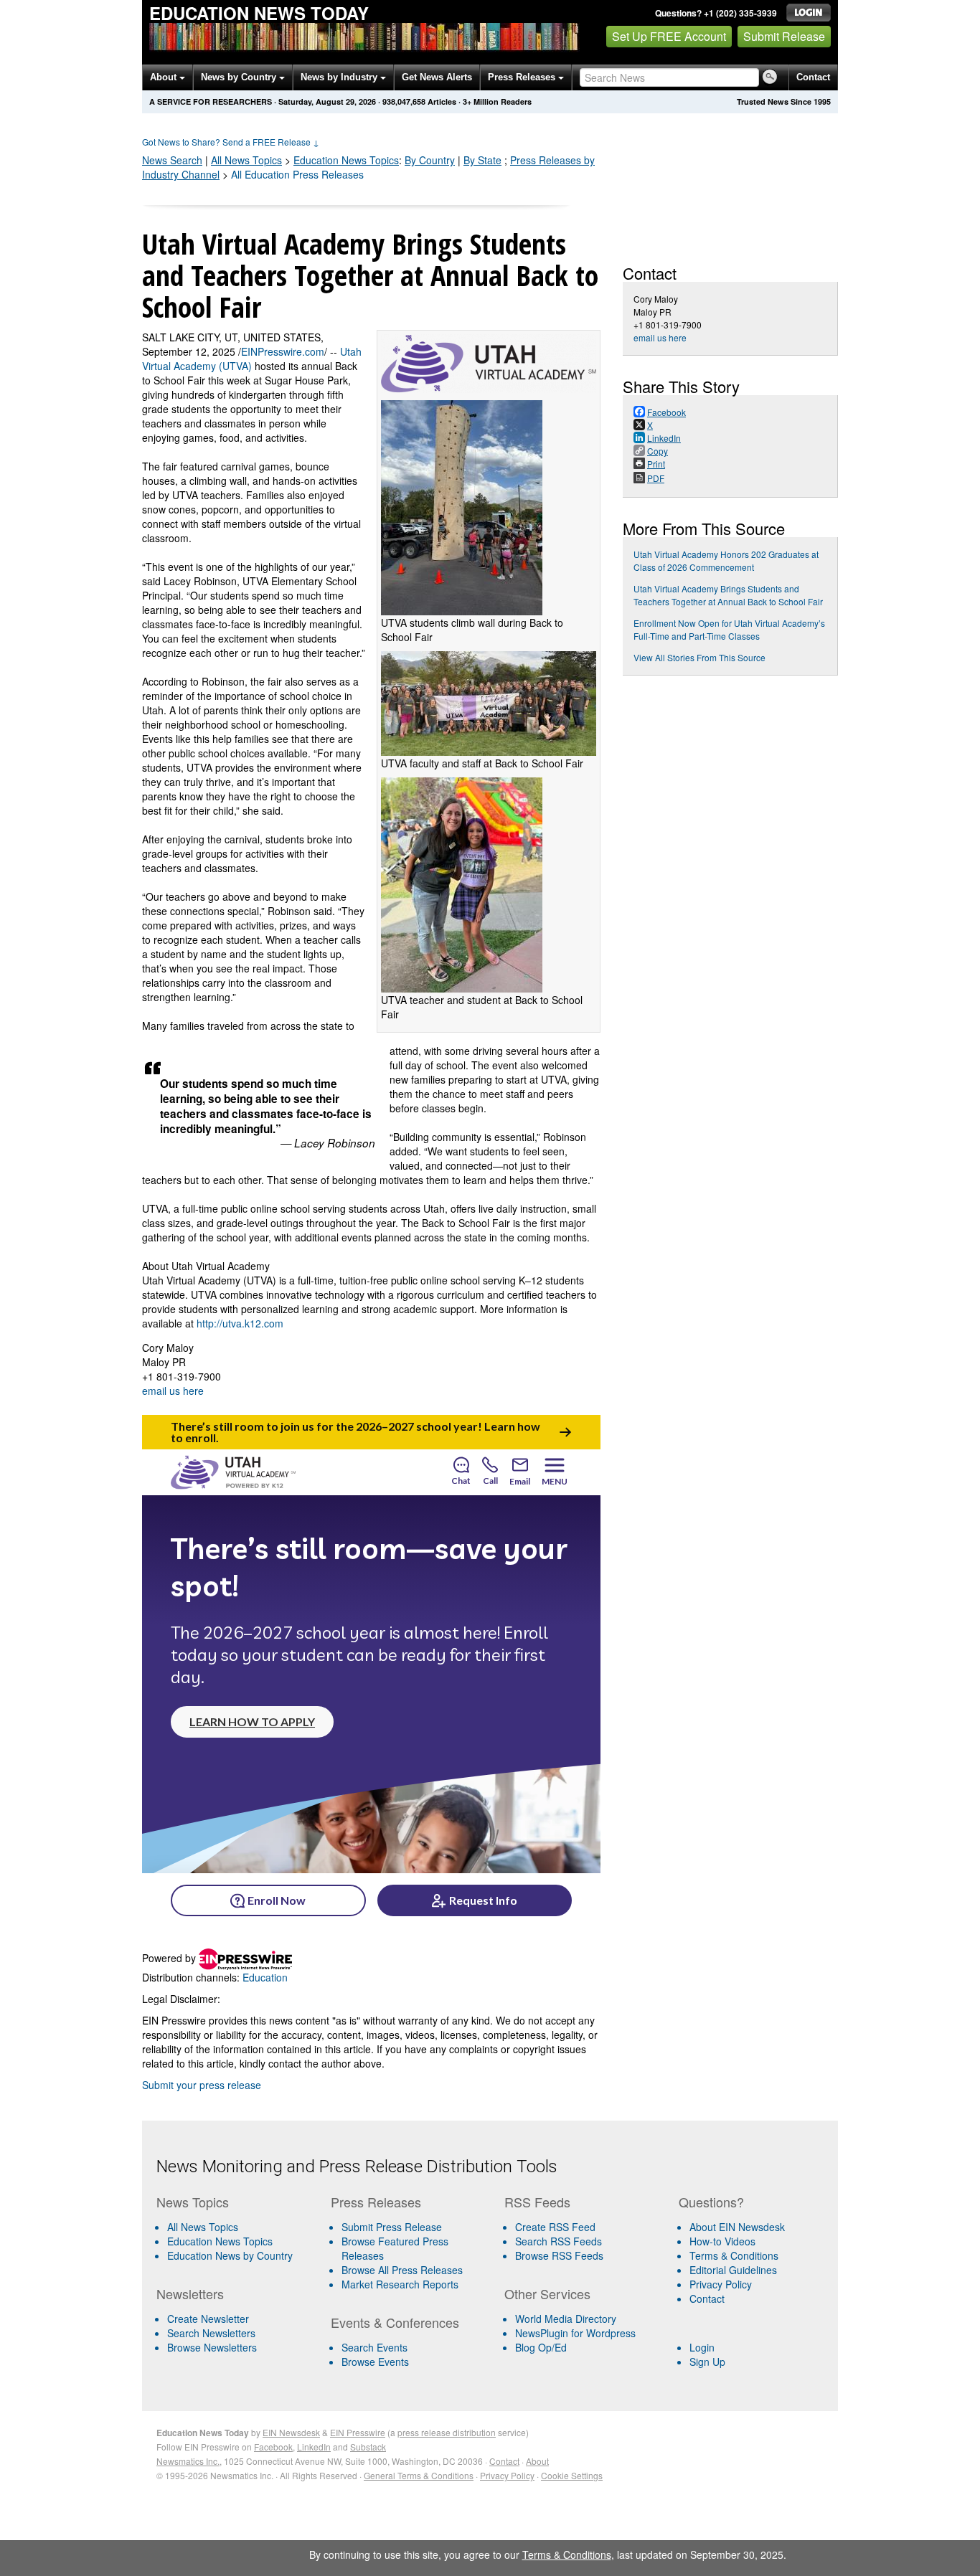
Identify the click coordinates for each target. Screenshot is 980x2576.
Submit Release (784, 36)
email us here (173, 1391)
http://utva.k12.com (240, 1323)
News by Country (240, 77)
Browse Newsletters (212, 2347)
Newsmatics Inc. (188, 2461)
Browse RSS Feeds (559, 2255)
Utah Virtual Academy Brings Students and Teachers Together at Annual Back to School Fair (728, 595)
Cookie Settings (572, 2475)
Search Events (374, 2347)
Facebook (273, 2447)
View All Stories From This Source (699, 657)
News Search (172, 160)
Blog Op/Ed (541, 2347)
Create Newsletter (208, 2319)
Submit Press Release (392, 2227)
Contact (813, 77)
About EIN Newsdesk (737, 2227)
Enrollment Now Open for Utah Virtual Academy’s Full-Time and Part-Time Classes (729, 629)
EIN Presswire (358, 2432)
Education (346, 160)
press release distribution (447, 2432)
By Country (430, 160)
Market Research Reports (400, 2284)
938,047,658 (404, 101)
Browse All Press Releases (402, 2270)
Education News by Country (230, 2255)
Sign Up (707, 2362)
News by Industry (340, 77)
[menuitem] (238, 2241)
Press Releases (523, 77)
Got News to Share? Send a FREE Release (231, 142)
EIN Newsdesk (291, 2432)
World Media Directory (566, 2319)
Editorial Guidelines (733, 2270)
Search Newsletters (211, 2333)
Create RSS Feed (555, 2227)
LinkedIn (314, 2447)
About (165, 77)
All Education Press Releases (297, 174)
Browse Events (375, 2362)
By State (482, 160)
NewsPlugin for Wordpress (575, 2333)
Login (702, 2347)
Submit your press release (202, 2085)
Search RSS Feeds (559, 2241)
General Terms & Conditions (419, 2475)
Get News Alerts (437, 77)
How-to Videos (722, 2241)
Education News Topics (220, 2241)
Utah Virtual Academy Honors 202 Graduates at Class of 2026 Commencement (726, 560)
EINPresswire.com (283, 351)
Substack (368, 2447)
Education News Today (259, 13)
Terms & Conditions (734, 2255)
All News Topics (246, 160)
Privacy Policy (721, 2284)
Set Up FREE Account (669, 36)
